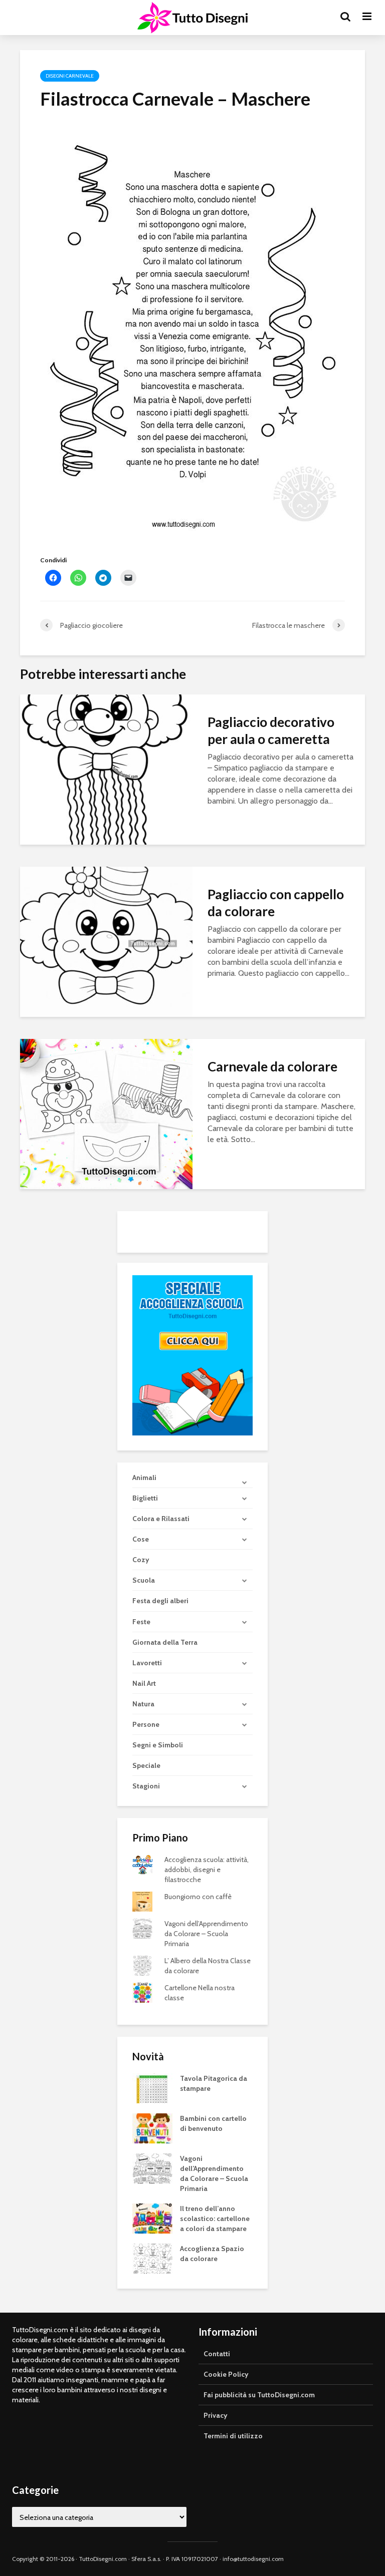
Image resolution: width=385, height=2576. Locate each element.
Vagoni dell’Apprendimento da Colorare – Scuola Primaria (206, 1934)
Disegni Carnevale (70, 76)
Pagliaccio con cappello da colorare (276, 903)
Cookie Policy (226, 2374)
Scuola (144, 1580)
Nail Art (144, 1683)
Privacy (216, 2415)
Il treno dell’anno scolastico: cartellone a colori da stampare (215, 2219)
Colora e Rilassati (161, 1519)
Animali (144, 1478)
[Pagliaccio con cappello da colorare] (106, 941)
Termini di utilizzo (233, 2436)
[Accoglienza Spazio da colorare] (152, 2258)
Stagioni (146, 1786)
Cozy (141, 1560)
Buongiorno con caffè (198, 1897)
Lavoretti (147, 1663)
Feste (141, 1622)
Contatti (217, 2354)
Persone (146, 1724)
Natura (143, 1704)
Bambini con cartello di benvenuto (213, 2123)
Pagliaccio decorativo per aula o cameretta (271, 730)
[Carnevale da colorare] (106, 1113)
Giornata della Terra (165, 1642)
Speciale (146, 1765)
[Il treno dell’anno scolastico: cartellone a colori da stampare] (152, 2218)
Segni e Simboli (158, 1745)
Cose (141, 1539)
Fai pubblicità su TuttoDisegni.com (259, 2395)
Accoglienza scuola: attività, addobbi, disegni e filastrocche (207, 1870)
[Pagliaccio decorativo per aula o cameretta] (106, 769)
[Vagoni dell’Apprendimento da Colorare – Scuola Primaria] (152, 2167)
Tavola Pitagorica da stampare (214, 2083)
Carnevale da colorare (272, 1066)
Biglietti (145, 1498)
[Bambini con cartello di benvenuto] (152, 2127)
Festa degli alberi (160, 1601)
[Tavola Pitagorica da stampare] (152, 2087)
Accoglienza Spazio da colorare (212, 2254)
